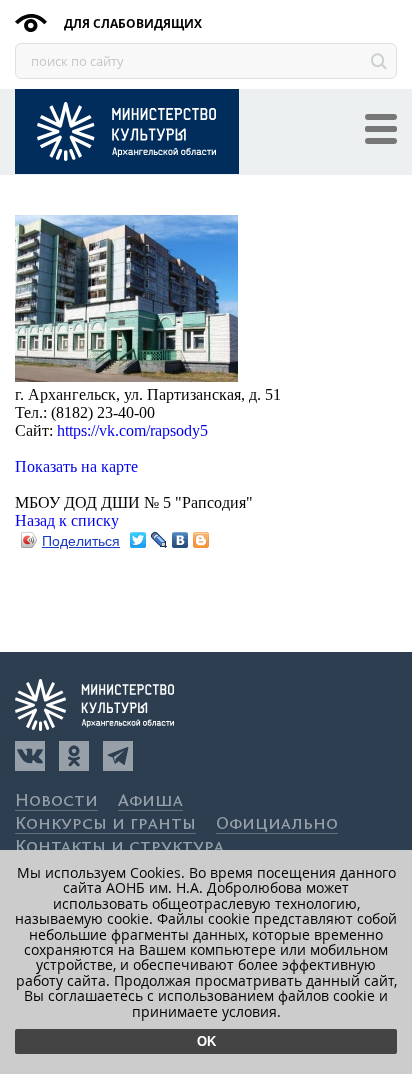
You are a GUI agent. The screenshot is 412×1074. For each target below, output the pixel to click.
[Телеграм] (118, 756)
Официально (277, 824)
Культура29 (127, 131)
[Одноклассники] (74, 756)
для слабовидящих (131, 23)
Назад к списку (67, 520)
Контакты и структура (119, 847)
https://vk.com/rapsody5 (132, 430)
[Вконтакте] (30, 756)
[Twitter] (138, 540)
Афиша (150, 801)
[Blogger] (201, 540)
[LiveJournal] (159, 540)
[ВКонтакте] (180, 540)
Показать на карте (76, 466)
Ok (206, 1041)
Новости (56, 801)
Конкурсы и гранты (105, 824)
